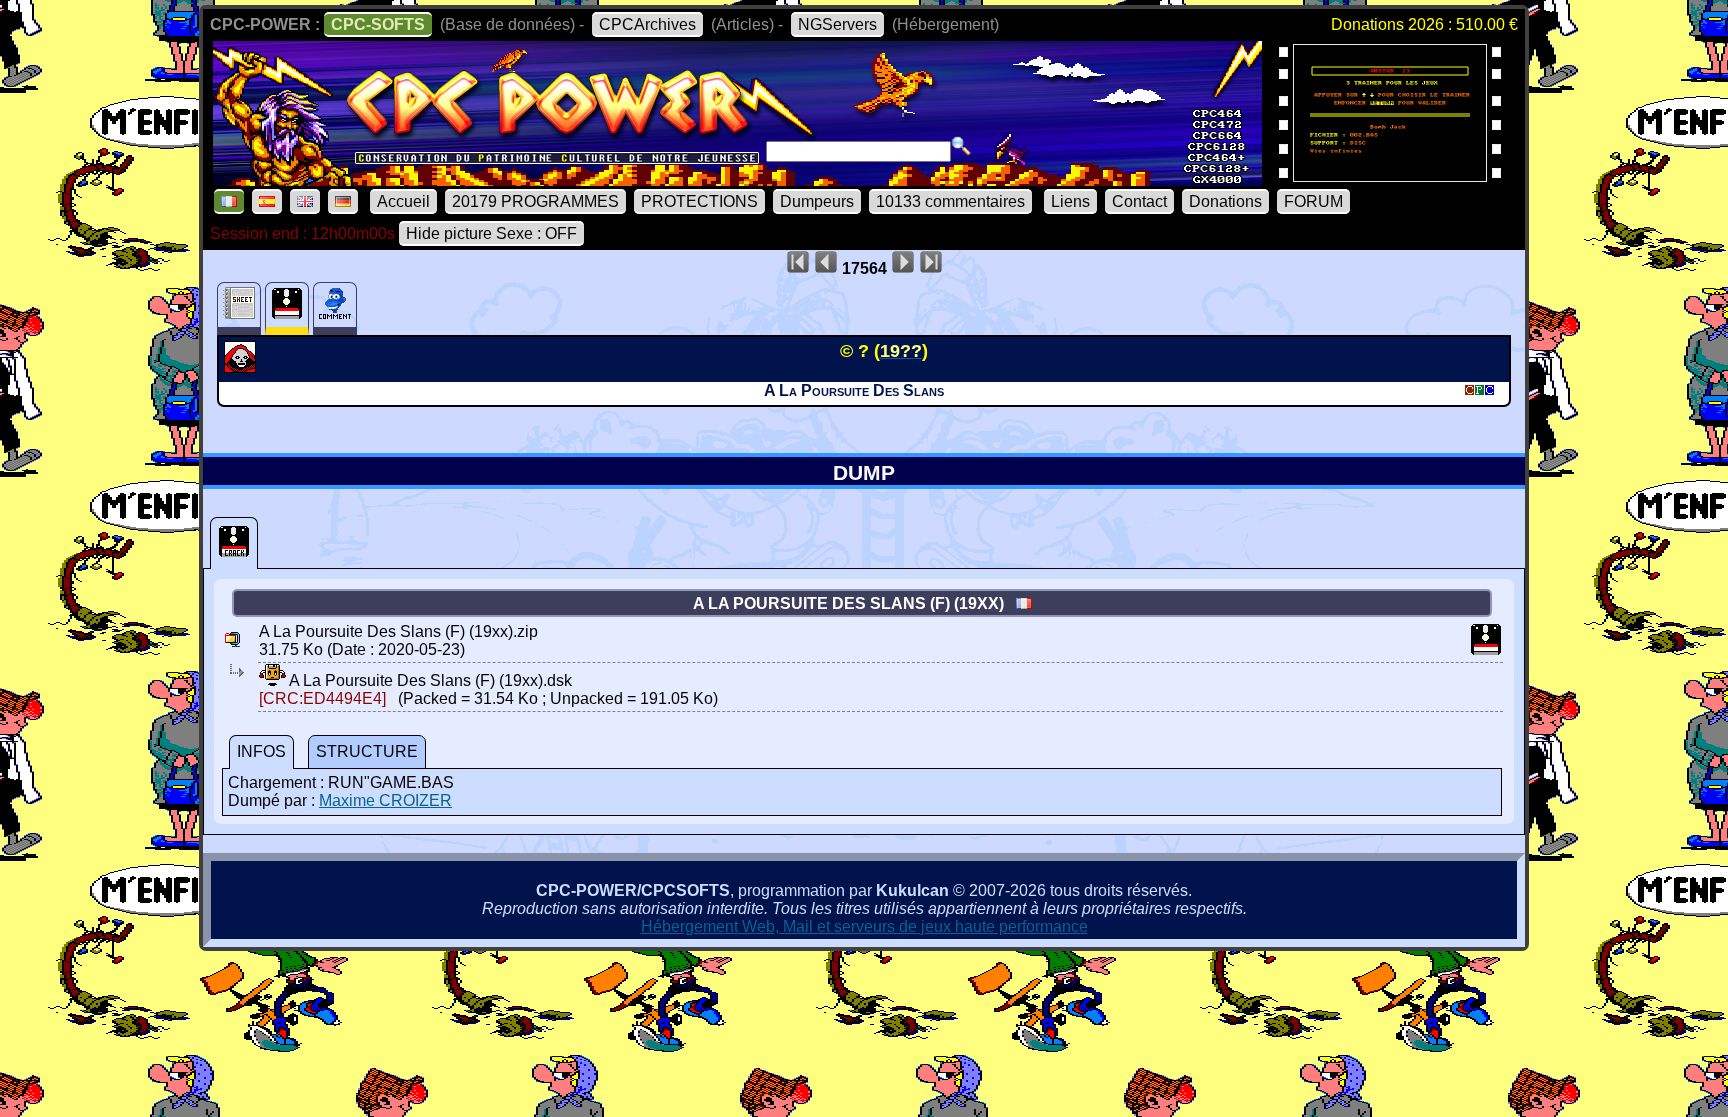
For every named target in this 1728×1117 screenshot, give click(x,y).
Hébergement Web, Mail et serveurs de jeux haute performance (864, 926)
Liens (1070, 201)
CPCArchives (647, 24)
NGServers (837, 24)
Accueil (403, 201)
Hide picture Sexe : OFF (491, 233)
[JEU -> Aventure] (242, 367)
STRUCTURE (367, 751)
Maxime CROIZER (385, 800)
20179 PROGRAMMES (535, 201)
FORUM (1313, 201)
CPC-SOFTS (378, 24)
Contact (1139, 201)
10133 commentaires (950, 201)
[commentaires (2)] (335, 308)
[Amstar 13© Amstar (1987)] (1390, 175)
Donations (1225, 201)
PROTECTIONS (699, 201)
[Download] (272, 680)
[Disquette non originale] (234, 543)
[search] (961, 146)
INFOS (261, 751)
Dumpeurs (817, 201)
